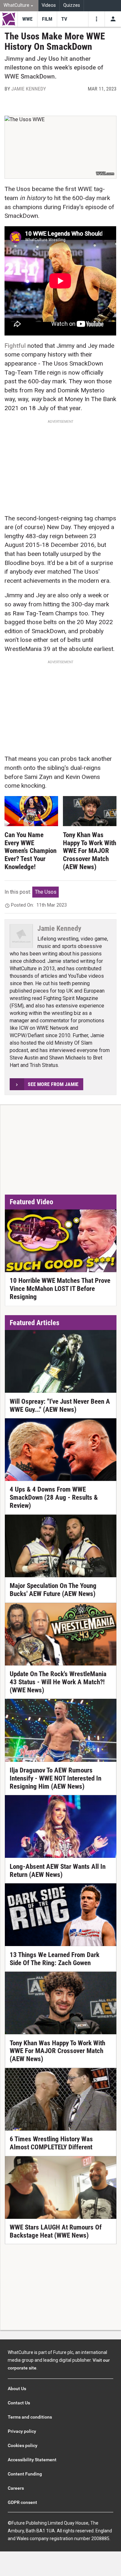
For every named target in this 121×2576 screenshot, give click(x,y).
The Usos (46, 892)
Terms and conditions (30, 2417)
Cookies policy (23, 2445)
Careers (16, 2488)
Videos (49, 5)
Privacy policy (22, 2431)
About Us (17, 2389)
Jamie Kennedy (29, 89)
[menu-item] (27, 19)
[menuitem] (19, 6)
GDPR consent (22, 2502)
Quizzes (72, 5)
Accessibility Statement (32, 2460)
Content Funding (25, 2474)
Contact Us (19, 2403)
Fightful (15, 346)
